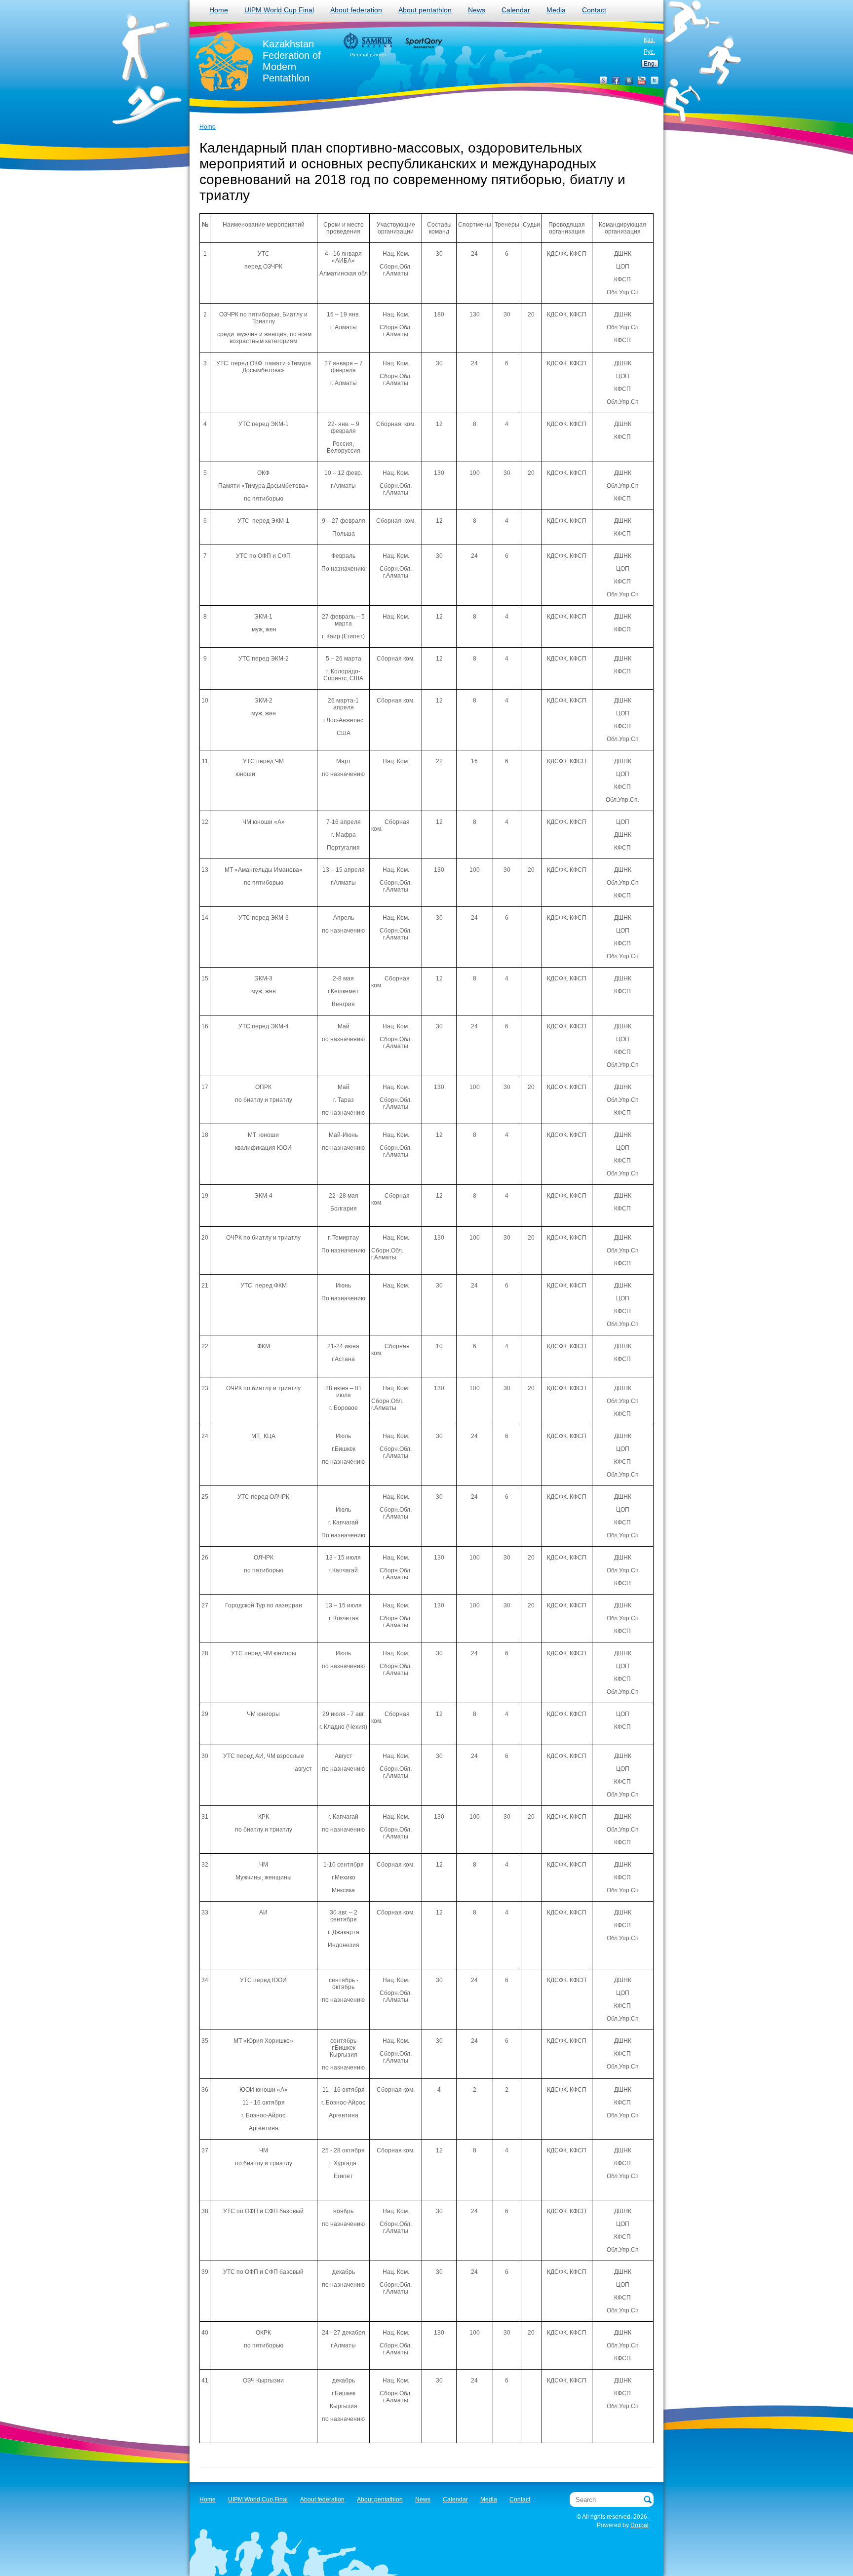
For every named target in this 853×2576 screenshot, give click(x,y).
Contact (594, 10)
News (477, 10)
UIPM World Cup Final (279, 10)
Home (219, 10)
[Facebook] (616, 80)
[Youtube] (642, 80)
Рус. (649, 52)
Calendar (516, 10)
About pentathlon (425, 10)
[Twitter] (655, 80)
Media (556, 10)
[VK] (629, 80)
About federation (356, 10)
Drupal (640, 2525)
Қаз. (649, 40)
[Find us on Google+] (603, 80)
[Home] (225, 62)
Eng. (650, 64)
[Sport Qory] (423, 42)
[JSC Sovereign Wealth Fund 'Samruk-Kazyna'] (368, 41)
